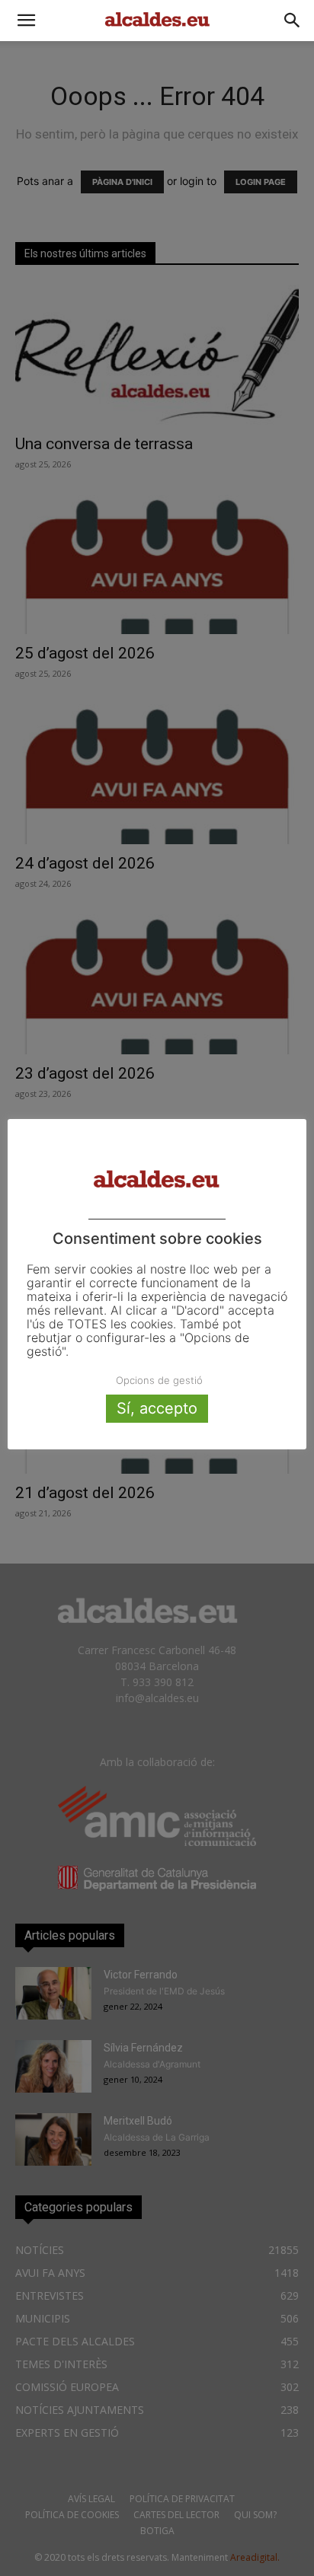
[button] (26, 21)
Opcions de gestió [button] (159, 1380)
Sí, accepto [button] (157, 1408)
